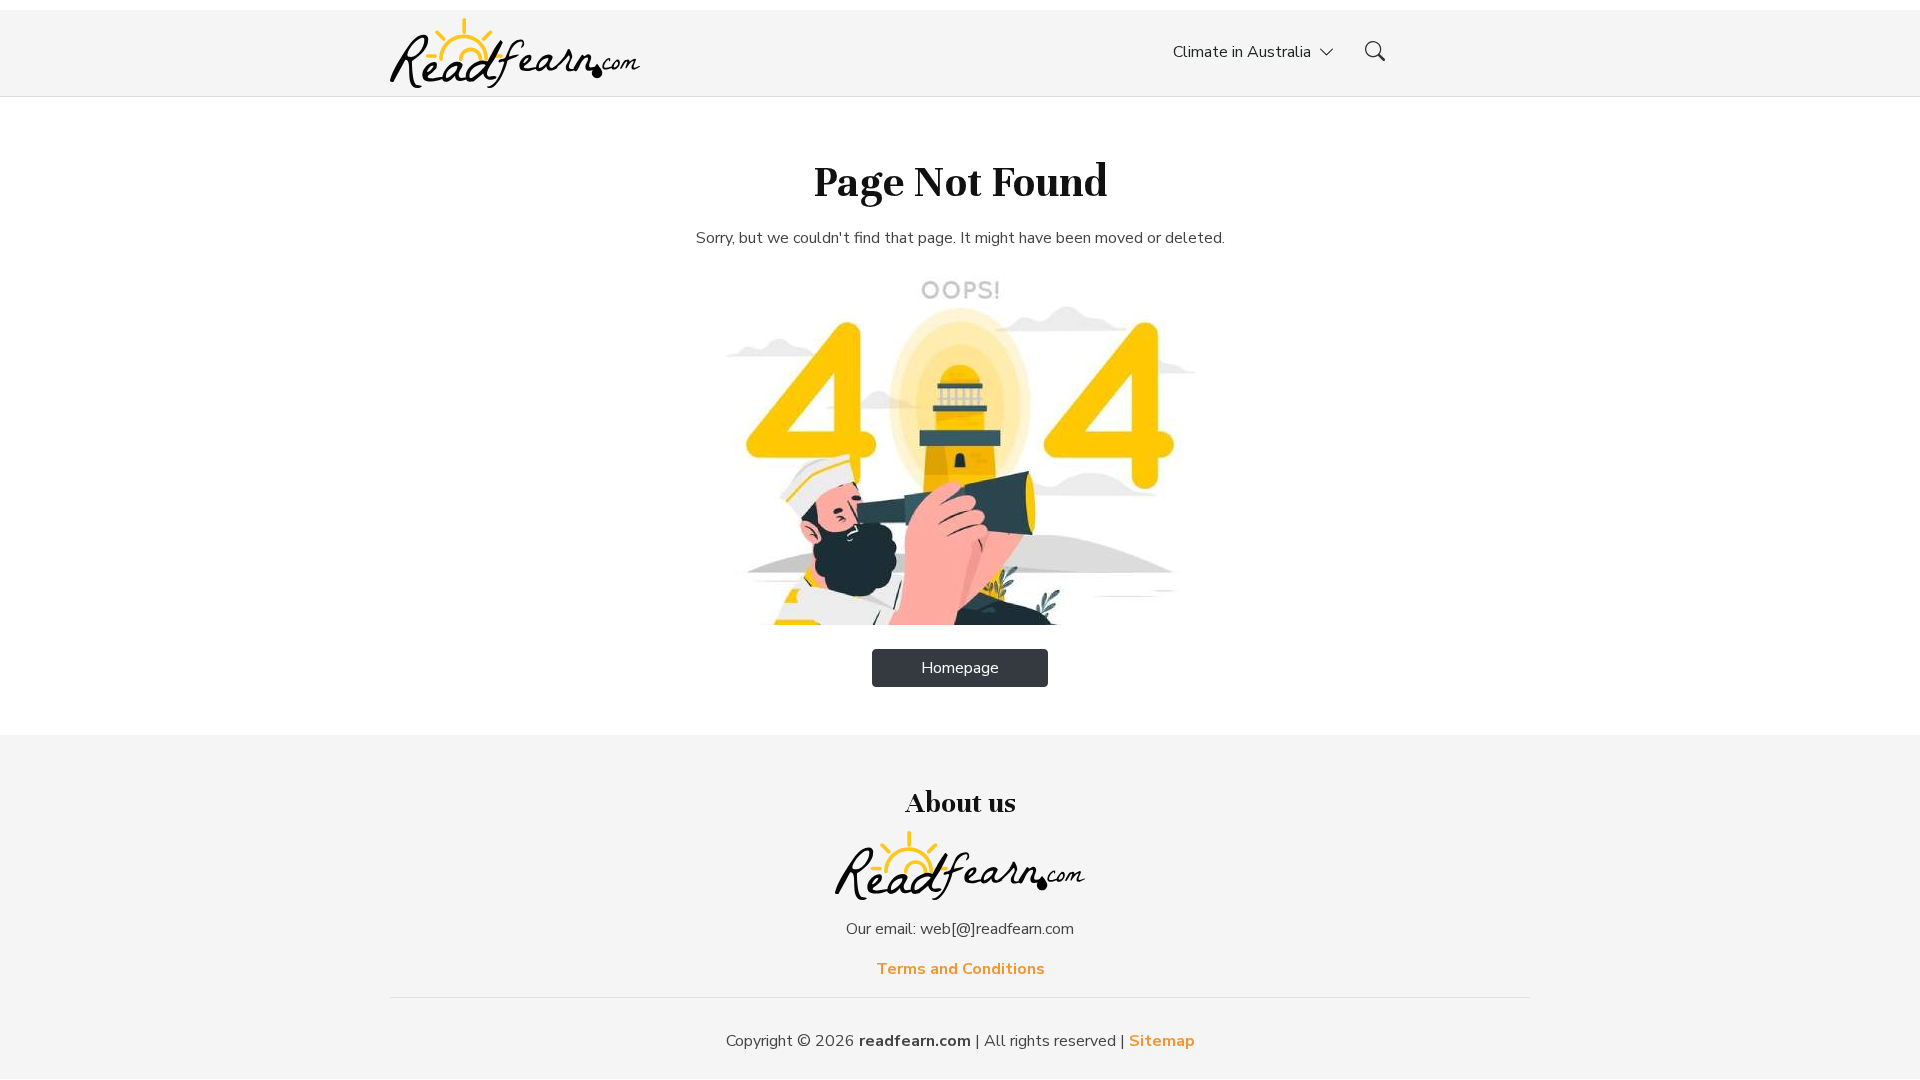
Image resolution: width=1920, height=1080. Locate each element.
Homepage (960, 668)
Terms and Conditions (960, 969)
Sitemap (1162, 1041)
